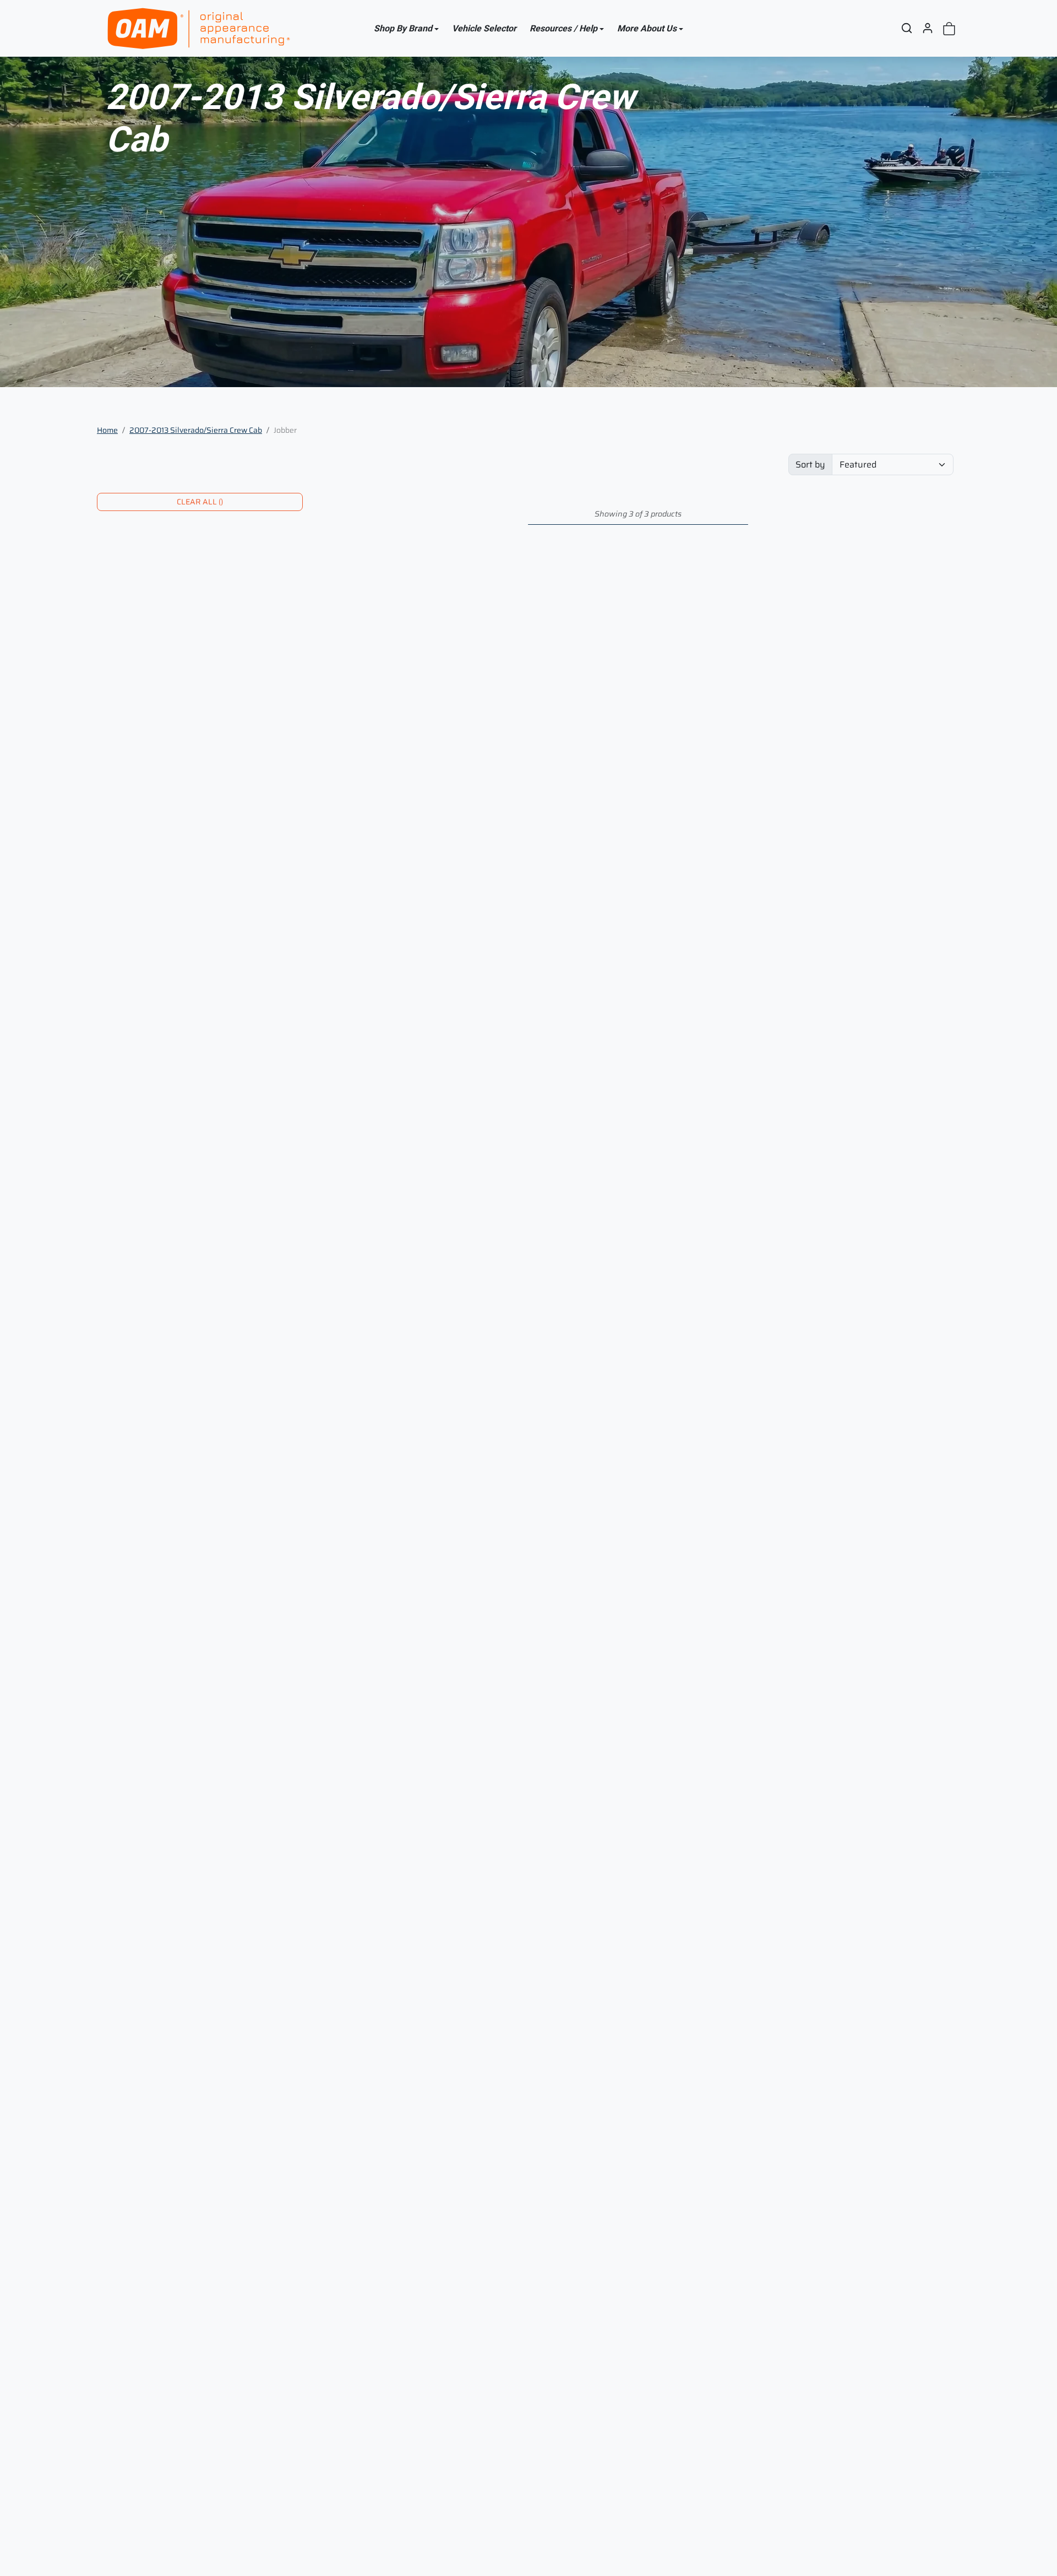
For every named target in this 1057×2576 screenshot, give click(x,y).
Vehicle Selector (484, 28)
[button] (907, 28)
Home (107, 430)
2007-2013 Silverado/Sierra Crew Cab (196, 430)
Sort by (810, 464)
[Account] (928, 28)
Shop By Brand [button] (403, 28)
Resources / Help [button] (563, 28)
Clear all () (200, 502)
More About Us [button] (647, 28)
